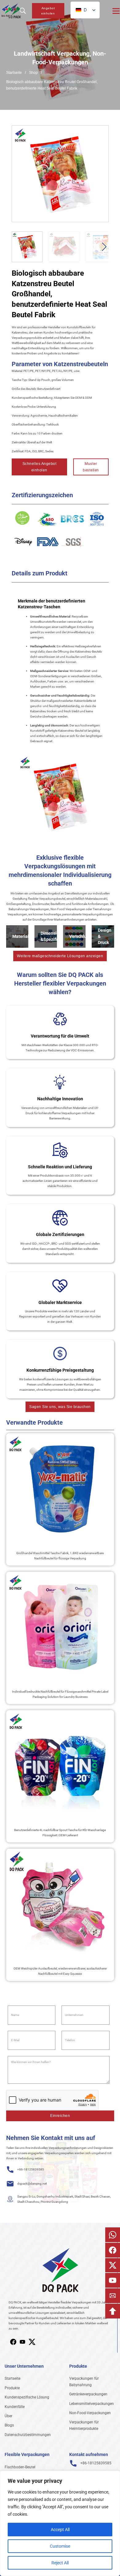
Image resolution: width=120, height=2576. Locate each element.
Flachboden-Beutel (20, 2467)
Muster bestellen (91, 467)
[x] (22, 2342)
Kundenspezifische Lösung (27, 2397)
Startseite (14, 73)
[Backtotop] (113, 2311)
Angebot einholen (48, 11)
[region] (60, 2523)
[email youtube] (113, 2280)
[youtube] (32, 2342)
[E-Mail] (113, 2296)
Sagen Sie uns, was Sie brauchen (60, 1407)
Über (8, 2416)
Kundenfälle (15, 2407)
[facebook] (13, 2342)
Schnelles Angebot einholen (40, 467)
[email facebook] (113, 2250)
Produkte (12, 2388)
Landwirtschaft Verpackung (52, 54)
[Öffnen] (116, 11)
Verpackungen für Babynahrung (84, 2382)
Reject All (60, 2563)
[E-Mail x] (113, 2265)
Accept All (60, 2530)
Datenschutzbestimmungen (28, 2435)
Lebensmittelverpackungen (92, 2404)
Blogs (9, 2425)
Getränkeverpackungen (88, 2394)
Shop (33, 73)
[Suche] (23, 11)
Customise (60, 2546)
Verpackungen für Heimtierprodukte (84, 2425)
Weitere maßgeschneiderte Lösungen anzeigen (60, 956)
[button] (100, 134)
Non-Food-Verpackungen (90, 2413)
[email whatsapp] (113, 2235)
